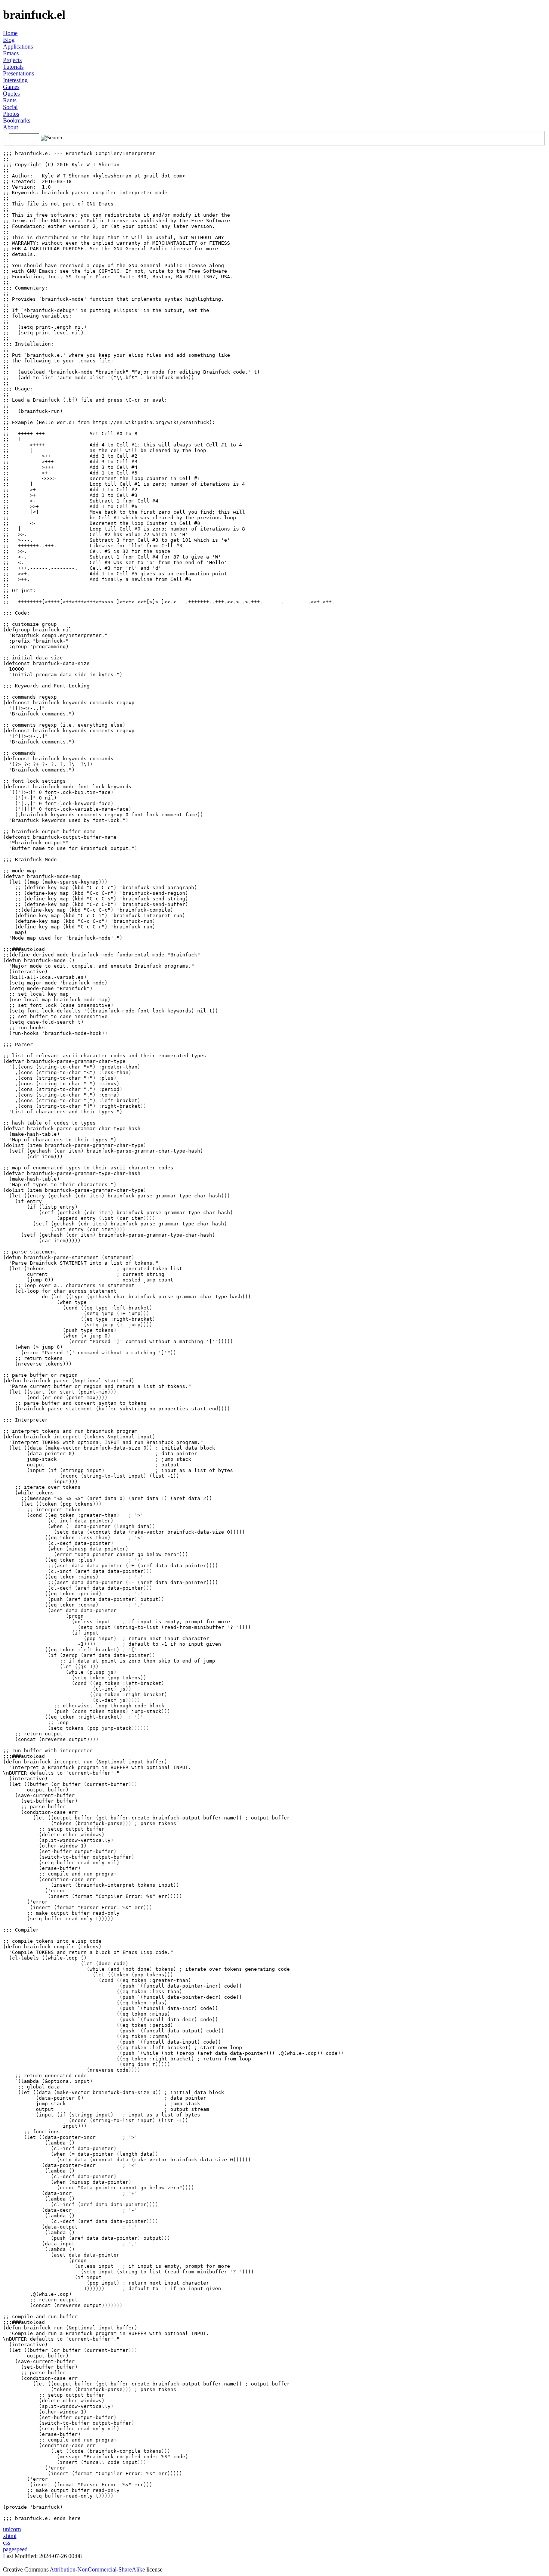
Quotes (11, 94)
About (10, 127)
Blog (9, 40)
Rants (10, 100)
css (7, 2543)
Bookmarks (17, 120)
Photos (11, 114)
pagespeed (15, 2549)
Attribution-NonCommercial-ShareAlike (98, 2569)
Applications (18, 47)
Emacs (11, 53)
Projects (12, 60)
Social (10, 107)
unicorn (12, 2529)
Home (10, 33)
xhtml (10, 2536)
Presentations (18, 73)
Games (11, 87)
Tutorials (13, 67)
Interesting (15, 80)
